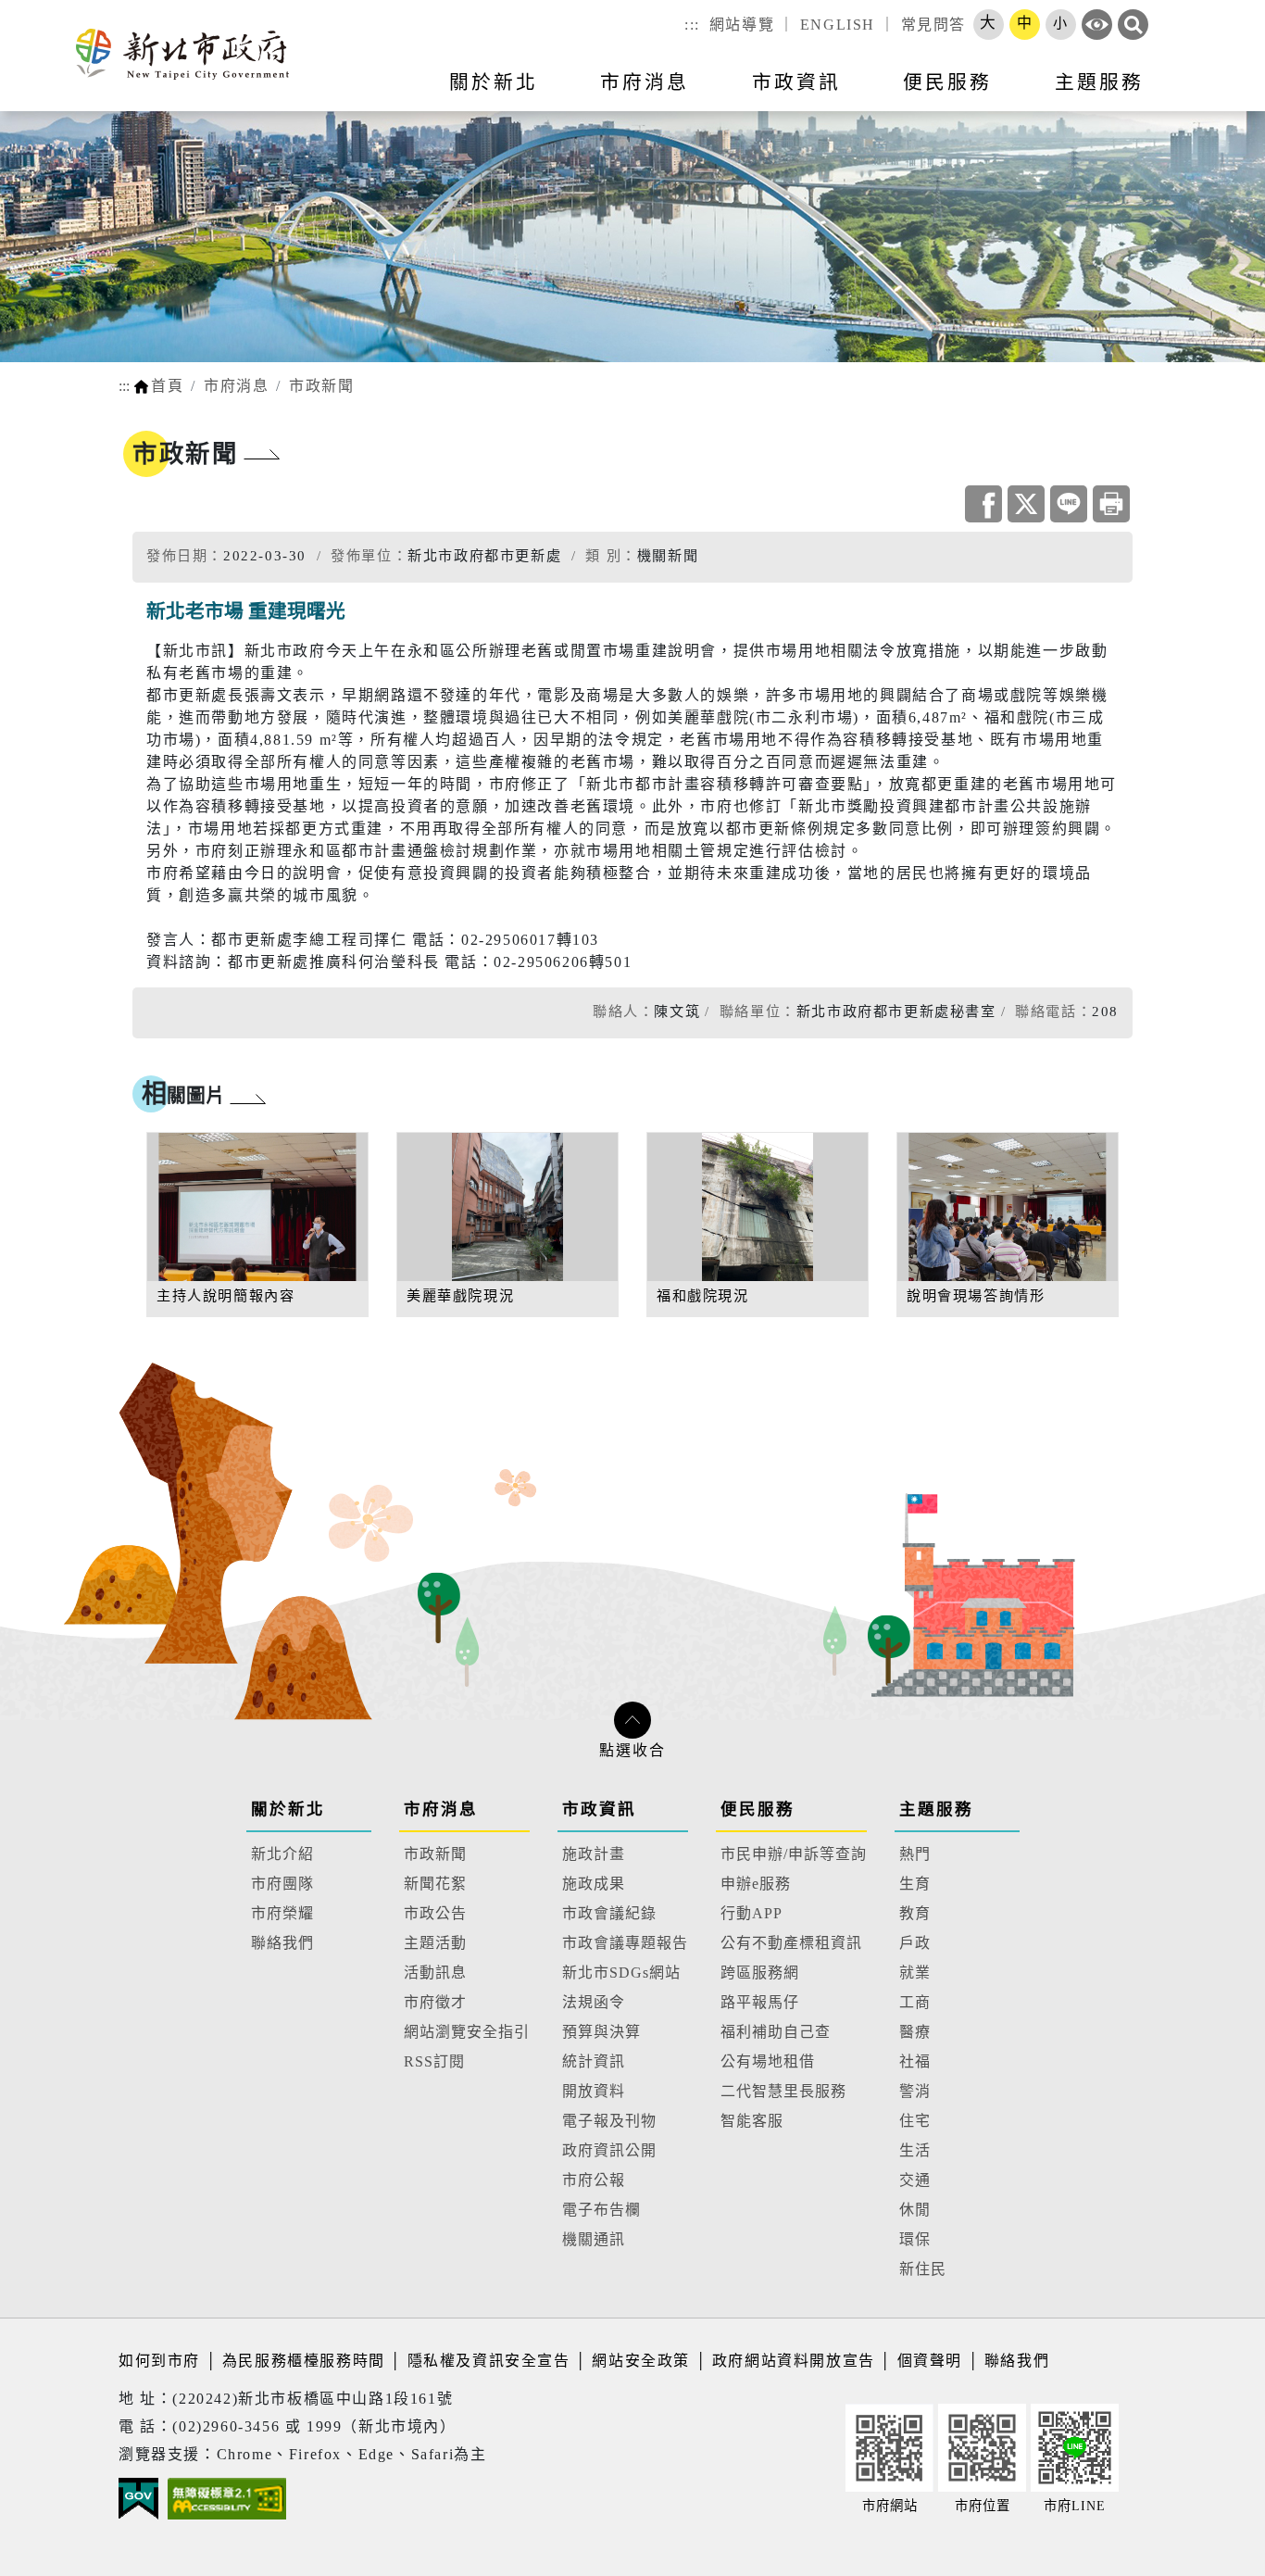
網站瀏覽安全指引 (467, 2032)
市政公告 (435, 1913)
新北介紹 (282, 1854)
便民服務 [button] (947, 82)
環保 (915, 2239)
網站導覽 (742, 25)
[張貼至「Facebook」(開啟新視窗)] (983, 504)
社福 (915, 2061)
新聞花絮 (435, 1884)
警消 (915, 2091)
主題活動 (435, 1943)
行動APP (751, 1913)
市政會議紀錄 (609, 1913)
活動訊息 (435, 1973)
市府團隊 (282, 1884)
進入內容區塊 (49, 11)
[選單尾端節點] (1221, 94)
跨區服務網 (760, 1973)
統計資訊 (594, 2061)
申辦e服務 (756, 1884)
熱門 (915, 1854)
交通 (915, 2180)
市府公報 (594, 2180)
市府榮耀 (282, 1913)
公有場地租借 (768, 2061)
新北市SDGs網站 (621, 1973)
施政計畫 (594, 1854)
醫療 (915, 2032)
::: (692, 25)
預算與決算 (601, 2032)
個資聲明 (930, 2361)
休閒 (915, 2210)
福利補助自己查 (776, 2032)
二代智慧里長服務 (783, 2091)
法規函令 (594, 2002)
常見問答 (933, 25)
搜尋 (1133, 25)
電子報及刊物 (609, 2121)
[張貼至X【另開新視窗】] (1026, 504)
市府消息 (236, 386)
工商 (915, 2002)
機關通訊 (594, 2239)
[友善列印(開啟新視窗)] (1111, 504)
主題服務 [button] (1099, 82)
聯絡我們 (282, 1943)
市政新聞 (321, 386)
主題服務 (936, 1809)
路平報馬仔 (760, 2002)
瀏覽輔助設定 (1097, 25)
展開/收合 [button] (632, 1720)
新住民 (923, 2269)
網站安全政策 (641, 2361)
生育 (915, 1884)
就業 (915, 1973)
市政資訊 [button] (796, 82)
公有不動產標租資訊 (791, 1943)
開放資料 (594, 2091)
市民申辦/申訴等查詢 (794, 1854)
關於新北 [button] (494, 82)
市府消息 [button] (645, 82)
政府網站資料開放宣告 (794, 2361)
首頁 (167, 386)
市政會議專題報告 (625, 1943)
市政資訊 (599, 1809)
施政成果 (594, 1884)
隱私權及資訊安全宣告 (489, 2361)
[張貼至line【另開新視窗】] (1069, 504)
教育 (915, 1913)
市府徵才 (435, 2002)
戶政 (915, 1943)
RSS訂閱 (434, 2061)
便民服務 (758, 1809)
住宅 (915, 2121)
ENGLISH (838, 25)
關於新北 (288, 1809)
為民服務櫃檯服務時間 (304, 2361)
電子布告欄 (601, 2210)
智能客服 (752, 2121)
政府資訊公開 (609, 2150)
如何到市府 (162, 2361)
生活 (915, 2150)
